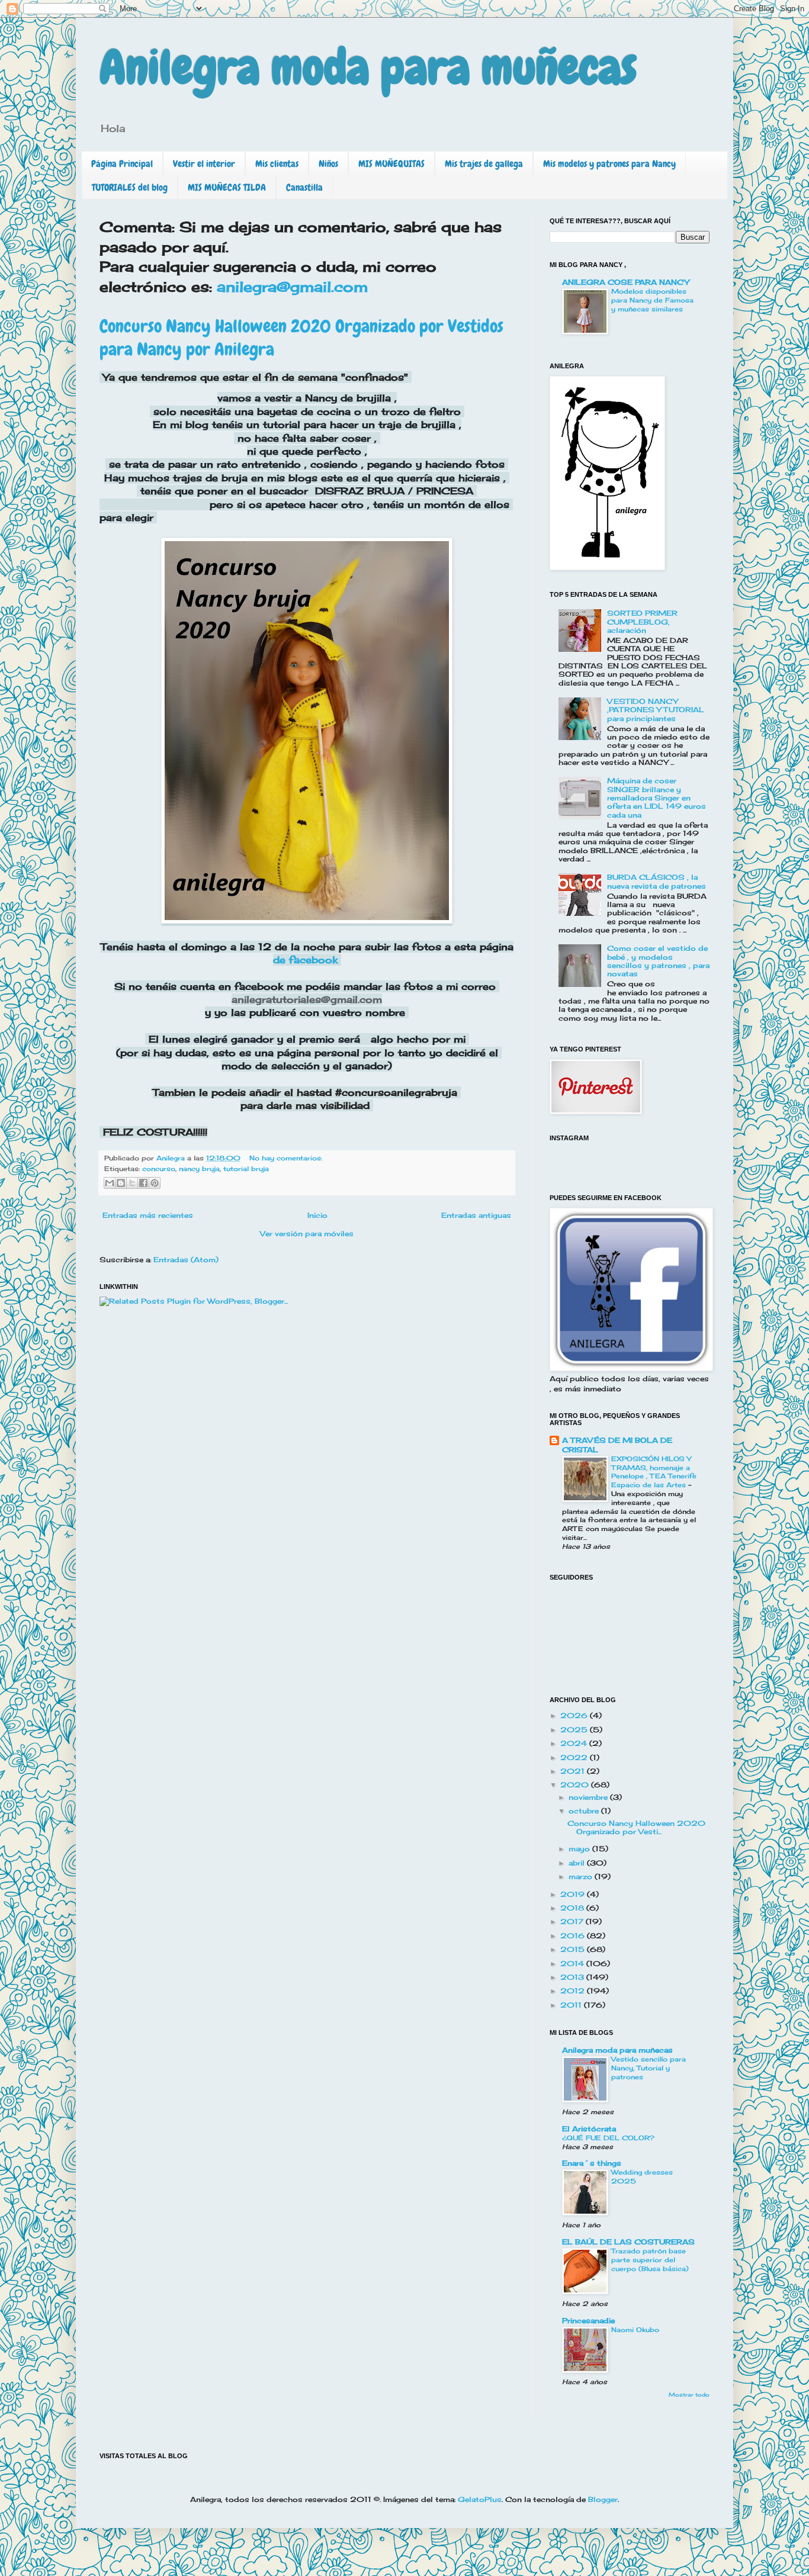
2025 (575, 1730)
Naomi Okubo (635, 2330)
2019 (574, 1894)
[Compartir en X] (132, 1183)
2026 (575, 1715)
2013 (573, 1977)
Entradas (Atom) (186, 1260)
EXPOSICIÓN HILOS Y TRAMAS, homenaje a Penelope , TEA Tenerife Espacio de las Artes (654, 1472)
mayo (580, 1849)
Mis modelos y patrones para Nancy (609, 164)
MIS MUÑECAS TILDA (227, 187)
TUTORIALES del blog (130, 187)
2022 (575, 1757)
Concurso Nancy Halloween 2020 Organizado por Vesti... (636, 1827)
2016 (574, 1936)
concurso (159, 1169)
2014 (573, 1964)
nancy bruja (199, 1169)
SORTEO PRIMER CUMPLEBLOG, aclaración (642, 622)
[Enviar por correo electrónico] (110, 1183)
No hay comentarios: (286, 1158)
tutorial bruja (246, 1169)
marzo (582, 1876)
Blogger (603, 2499)
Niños (328, 164)
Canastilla (304, 187)
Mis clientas (277, 164)
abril (578, 1863)
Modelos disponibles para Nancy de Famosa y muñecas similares (652, 300)
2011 (572, 2005)
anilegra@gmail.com (290, 287)
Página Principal (122, 164)
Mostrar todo (689, 2395)
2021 (574, 1771)
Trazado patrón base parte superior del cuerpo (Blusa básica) (650, 2260)
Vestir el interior (204, 164)
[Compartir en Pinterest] (155, 1183)
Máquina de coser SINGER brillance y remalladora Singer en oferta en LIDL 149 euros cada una (656, 798)
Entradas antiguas (476, 1215)
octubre (585, 1811)
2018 (573, 1908)
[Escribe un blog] (121, 1183)
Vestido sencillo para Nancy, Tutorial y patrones (649, 2068)
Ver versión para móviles (307, 1234)
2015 (574, 1949)
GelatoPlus (480, 2499)
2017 (573, 1921)
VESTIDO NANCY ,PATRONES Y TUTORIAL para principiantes (656, 710)
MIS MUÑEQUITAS (391, 164)
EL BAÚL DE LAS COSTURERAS (628, 2242)
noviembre (589, 1797)
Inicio (317, 1215)
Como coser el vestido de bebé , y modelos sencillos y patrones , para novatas (658, 961)
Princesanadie (588, 2321)
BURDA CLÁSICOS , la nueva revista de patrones (656, 881)
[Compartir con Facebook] (143, 1183)
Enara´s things (592, 2163)
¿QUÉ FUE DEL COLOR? (608, 2138)
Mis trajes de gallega (484, 164)
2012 (574, 1991)
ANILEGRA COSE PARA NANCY (625, 282)
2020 (576, 1785)
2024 (575, 1743)
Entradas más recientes (148, 1215)
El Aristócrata (589, 2129)
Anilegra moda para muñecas (368, 67)
